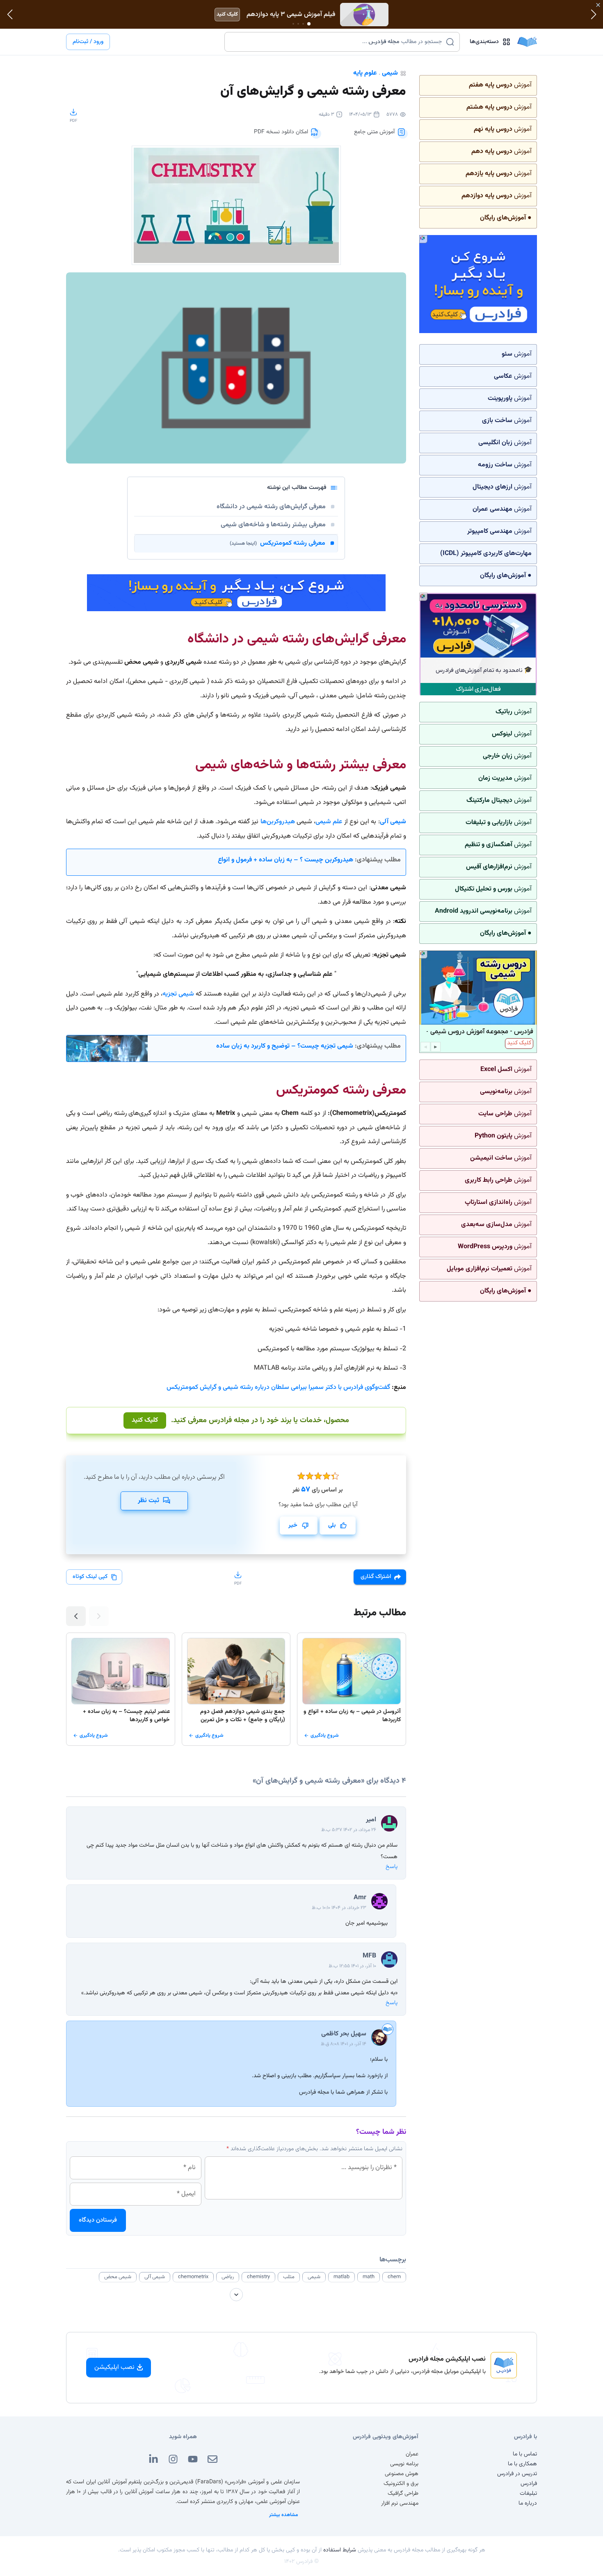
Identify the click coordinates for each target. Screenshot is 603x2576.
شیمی (390, 73)
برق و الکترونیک (401, 2484)
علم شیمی (329, 822)
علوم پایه (365, 73)
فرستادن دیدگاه (98, 2220)
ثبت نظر (148, 1501)
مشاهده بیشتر (284, 2515)
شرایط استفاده (340, 2550)
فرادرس (529, 2484)
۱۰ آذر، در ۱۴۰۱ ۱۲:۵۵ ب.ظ (352, 1966)
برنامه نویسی (404, 2464)
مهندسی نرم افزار (400, 2503)
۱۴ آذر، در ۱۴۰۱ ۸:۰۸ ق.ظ (344, 2044)
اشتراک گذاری (376, 1577)
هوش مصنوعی (402, 2474)
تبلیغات (528, 2494)
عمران (412, 2454)
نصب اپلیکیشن (114, 2367)
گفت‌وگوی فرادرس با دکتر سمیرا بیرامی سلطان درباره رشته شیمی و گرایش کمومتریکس (278, 1387)
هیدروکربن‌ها (278, 822)
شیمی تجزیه (178, 994)
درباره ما (528, 2503)
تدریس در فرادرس (517, 2474)
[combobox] (337, 42)
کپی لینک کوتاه (90, 1577)
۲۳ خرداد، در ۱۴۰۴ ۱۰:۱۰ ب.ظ (339, 1908)
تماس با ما (525, 2454)
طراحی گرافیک (403, 2494)
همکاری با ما (522, 2464)
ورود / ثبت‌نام (88, 42)
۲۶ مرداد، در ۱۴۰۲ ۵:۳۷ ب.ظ (349, 1830)
